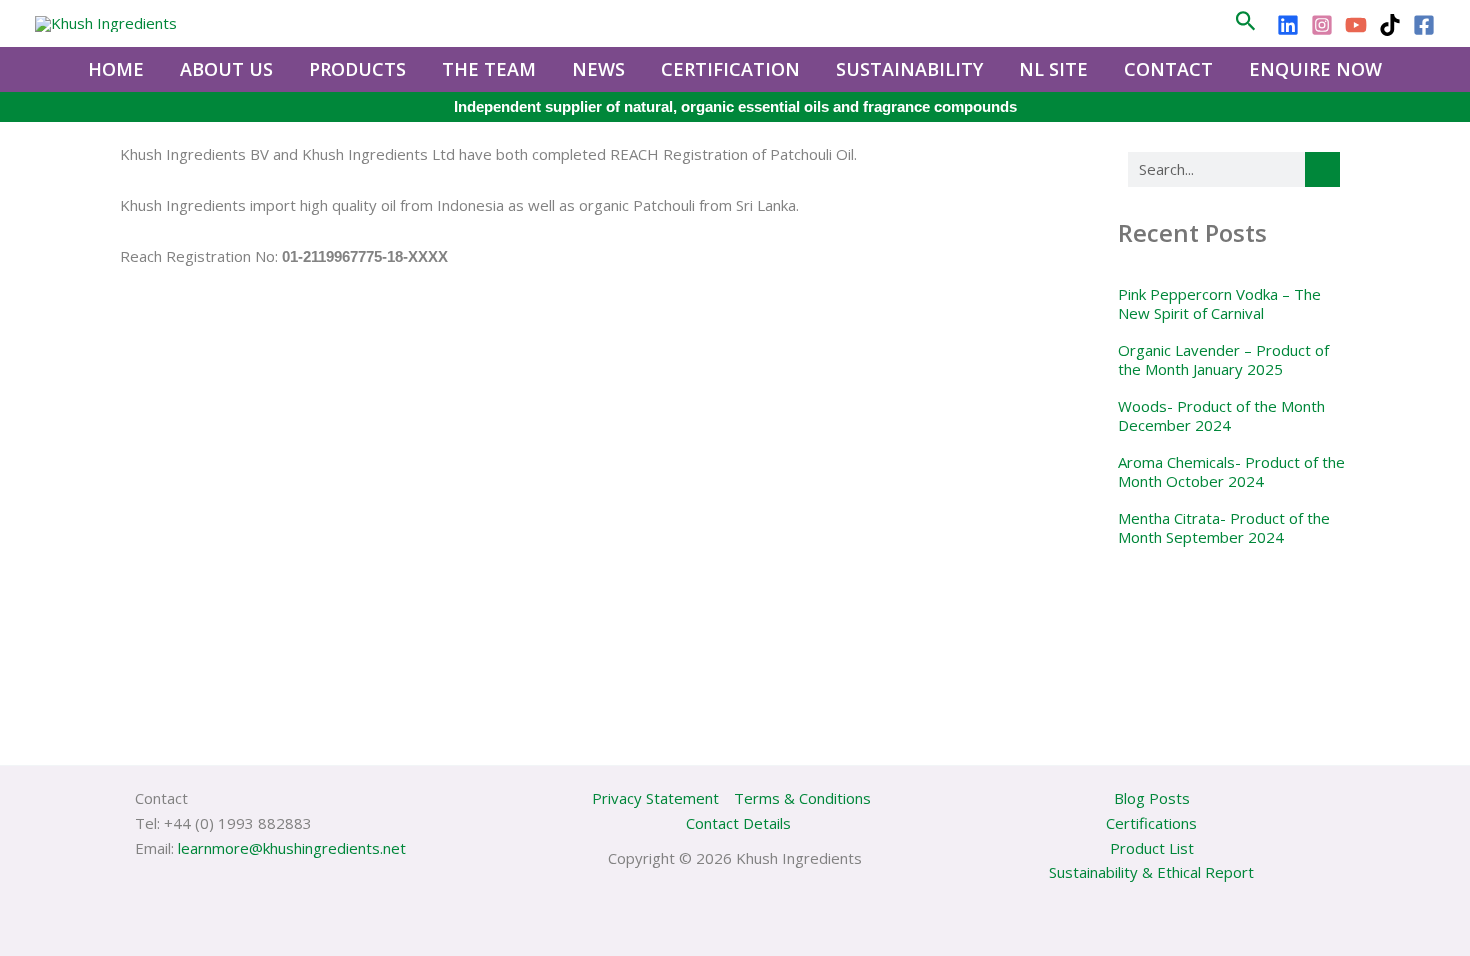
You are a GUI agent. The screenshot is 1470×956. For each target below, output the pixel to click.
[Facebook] (1424, 25)
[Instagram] (1322, 25)
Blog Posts (1152, 798)
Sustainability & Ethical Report (1151, 872)
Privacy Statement (655, 798)
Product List (1152, 848)
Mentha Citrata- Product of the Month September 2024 (1224, 528)
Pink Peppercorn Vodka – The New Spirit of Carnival (1219, 304)
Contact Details (738, 823)
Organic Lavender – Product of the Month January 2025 (1223, 360)
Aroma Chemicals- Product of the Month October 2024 (1231, 472)
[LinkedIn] (1288, 25)
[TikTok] (1390, 25)
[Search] (1322, 169)
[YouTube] (1356, 25)
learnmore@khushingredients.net (292, 848)
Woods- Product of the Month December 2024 (1221, 416)
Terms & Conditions (802, 798)
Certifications (1151, 823)
